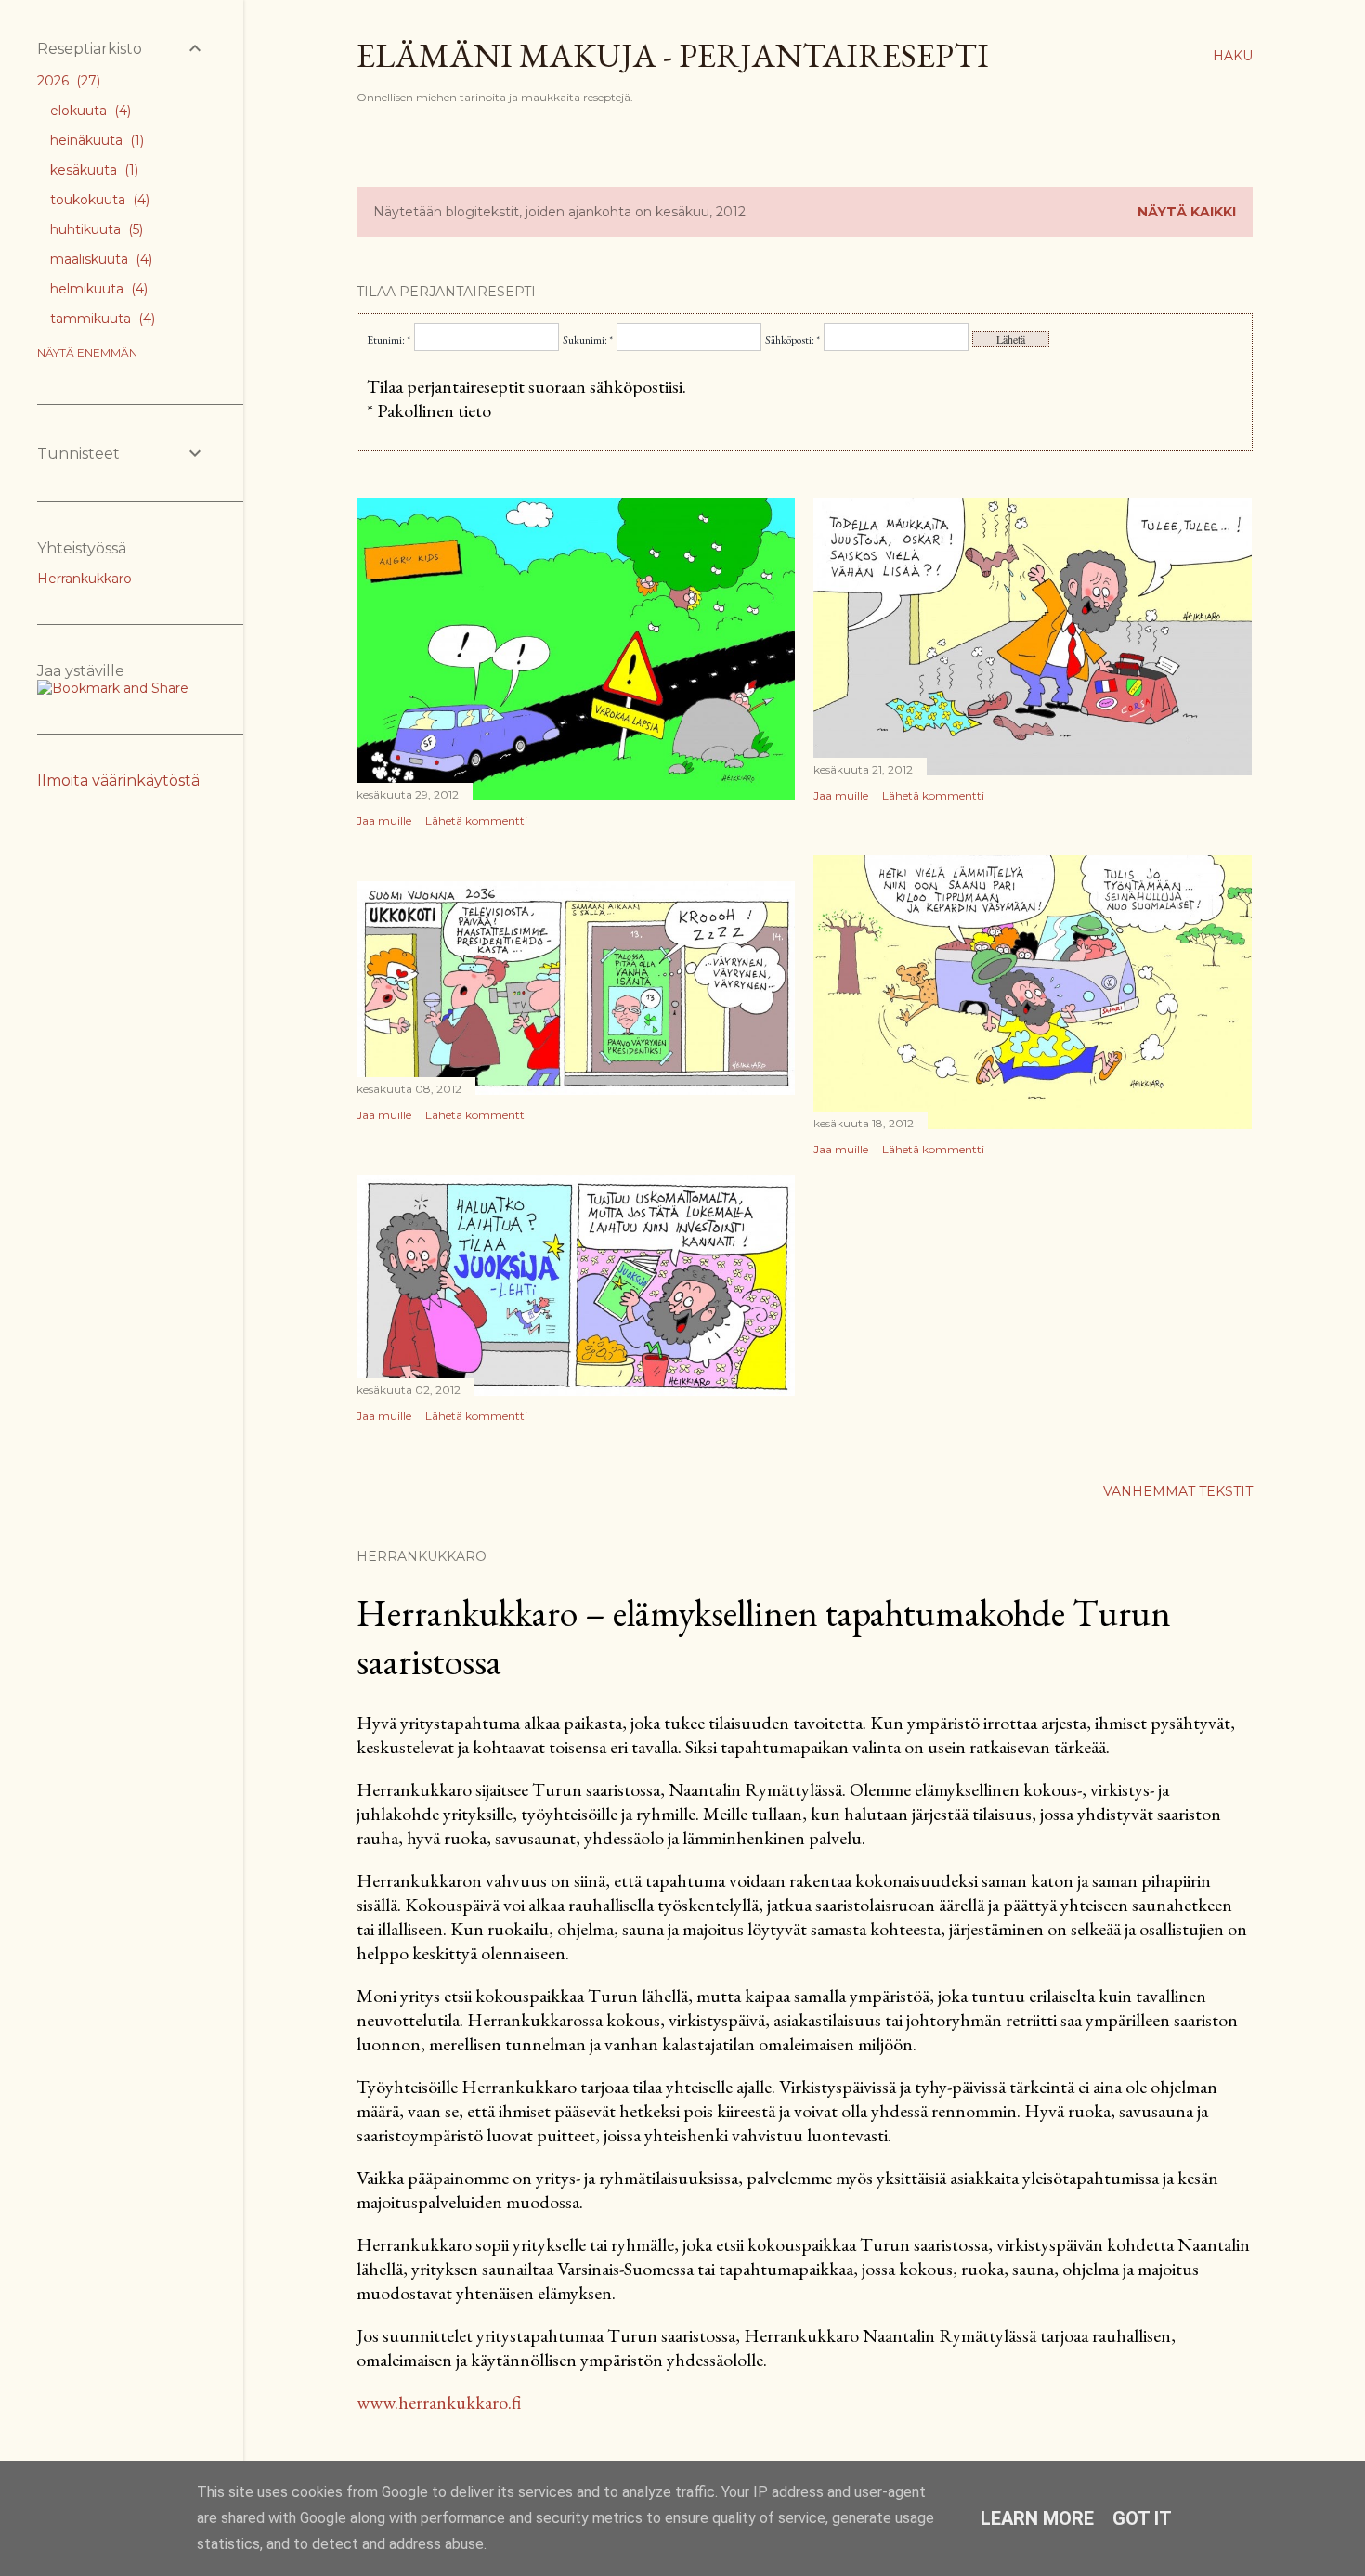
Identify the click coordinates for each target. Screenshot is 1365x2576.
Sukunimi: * (588, 340)
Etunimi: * (389, 340)
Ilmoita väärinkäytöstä (118, 781)
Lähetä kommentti (476, 820)
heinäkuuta (95, 140)
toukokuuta (98, 200)
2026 (67, 81)
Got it (1142, 2518)
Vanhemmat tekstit (1178, 1491)
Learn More (1037, 2518)
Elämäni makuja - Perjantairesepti (673, 55)
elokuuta (89, 111)
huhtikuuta (95, 229)
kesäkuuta (92, 170)
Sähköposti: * (793, 340)
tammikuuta (101, 319)
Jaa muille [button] (384, 820)
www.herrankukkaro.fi (439, 2402)
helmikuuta (97, 289)
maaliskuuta (99, 259)
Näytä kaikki (1187, 212)
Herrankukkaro (84, 579)
